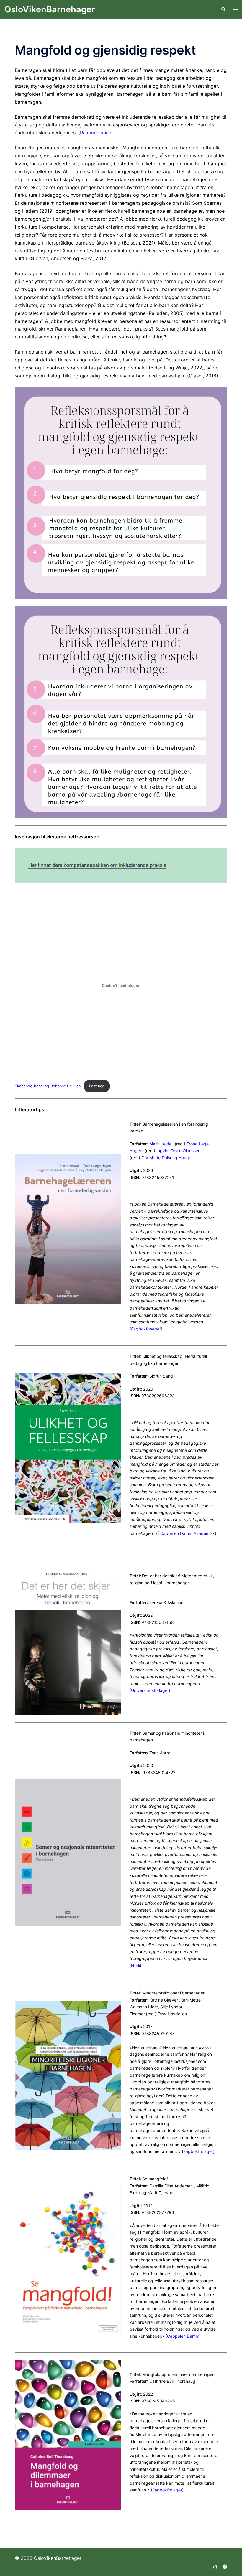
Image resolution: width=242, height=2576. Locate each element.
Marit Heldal (161, 1144)
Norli (135, 1965)
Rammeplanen (96, 133)
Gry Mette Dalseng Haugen (167, 1158)
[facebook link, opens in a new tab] (225, 2566)
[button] (223, 9)
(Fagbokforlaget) (146, 1329)
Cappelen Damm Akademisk (188, 1533)
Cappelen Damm (183, 2336)
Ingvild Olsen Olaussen (178, 1151)
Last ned (97, 1086)
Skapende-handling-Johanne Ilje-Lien (48, 1086)
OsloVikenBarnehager (50, 9)
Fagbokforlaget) (199, 2151)
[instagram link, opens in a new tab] (214, 2566)
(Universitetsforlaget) (150, 1690)
